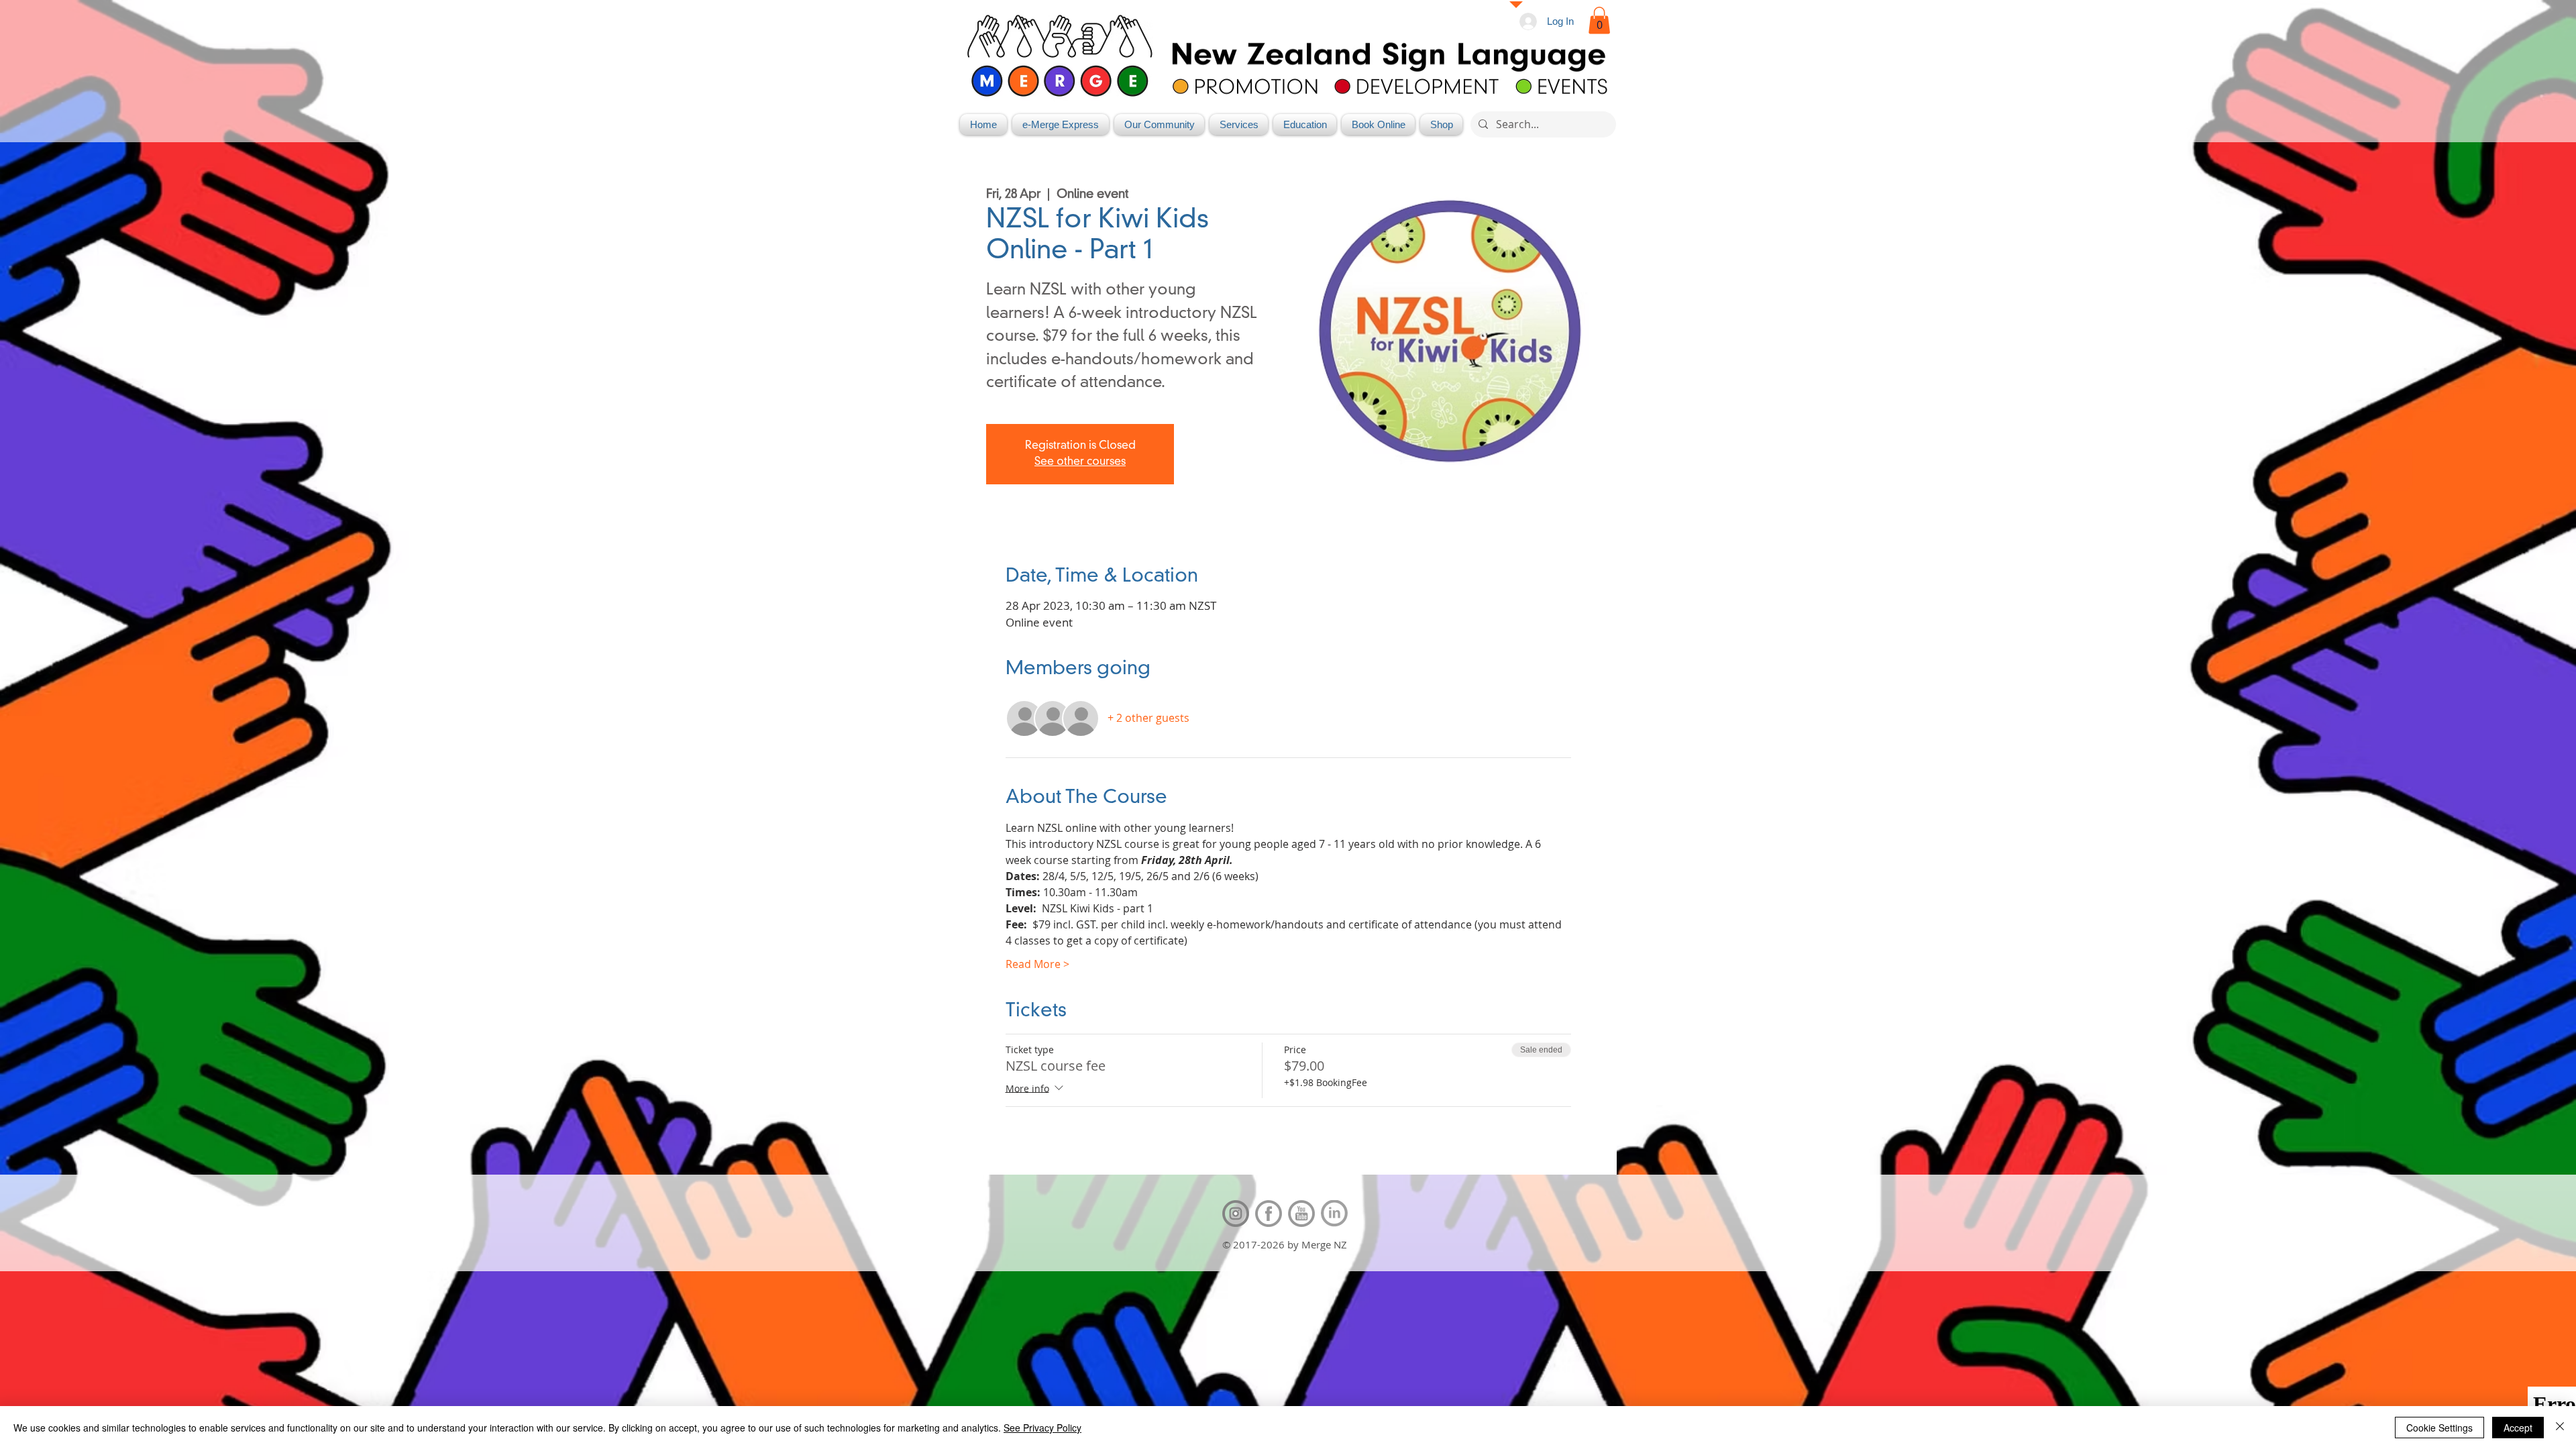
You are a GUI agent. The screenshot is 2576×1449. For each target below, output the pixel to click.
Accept (2518, 1428)
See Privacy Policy (1042, 1428)
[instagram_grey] (1236, 1214)
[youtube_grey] (1301, 1214)
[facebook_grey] (1269, 1214)
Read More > (1037, 964)
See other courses (1080, 462)
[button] (1599, 20)
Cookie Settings (2439, 1428)
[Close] (2560, 1428)
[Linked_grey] (1334, 1214)
